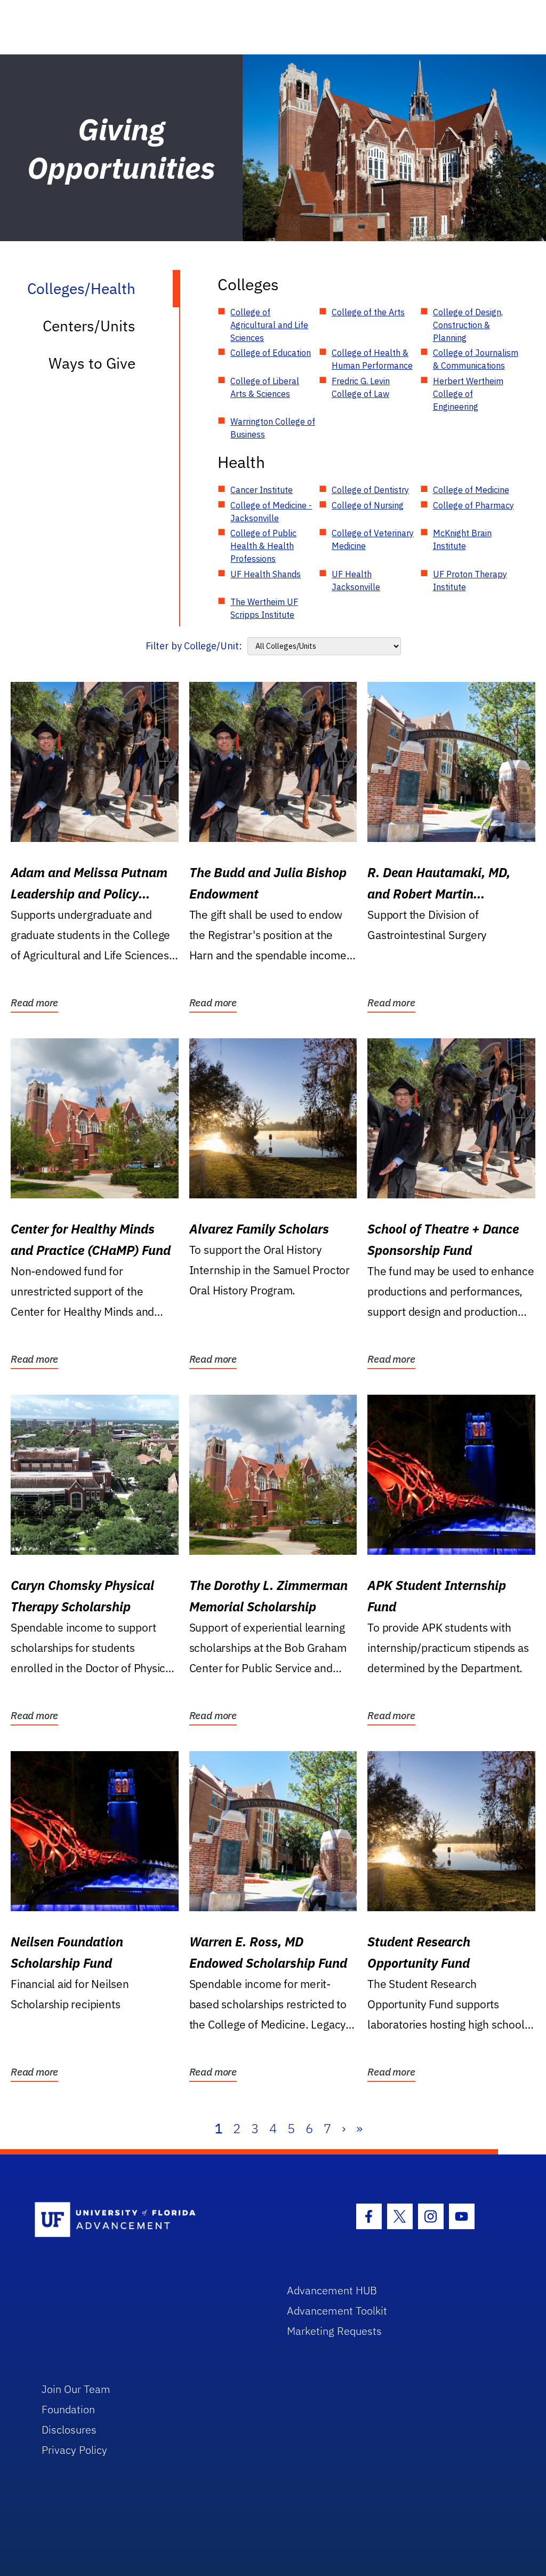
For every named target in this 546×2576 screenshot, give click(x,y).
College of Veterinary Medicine (373, 539)
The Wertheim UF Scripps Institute (264, 608)
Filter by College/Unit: (194, 646)
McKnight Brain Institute (462, 539)
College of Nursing (368, 505)
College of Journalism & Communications (476, 359)
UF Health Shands (266, 574)
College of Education (271, 353)
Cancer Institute (262, 490)
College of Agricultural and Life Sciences (269, 325)
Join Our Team (76, 2389)
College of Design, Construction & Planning (468, 325)
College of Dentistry (370, 490)
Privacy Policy (74, 2450)
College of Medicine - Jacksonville (271, 512)
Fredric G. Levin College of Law (361, 387)
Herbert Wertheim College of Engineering (468, 394)
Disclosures (69, 2430)
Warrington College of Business (273, 428)
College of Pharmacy (473, 505)
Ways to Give (92, 363)
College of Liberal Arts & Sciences (265, 387)
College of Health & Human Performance (372, 359)
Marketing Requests (334, 2331)
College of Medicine (471, 490)
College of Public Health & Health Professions (263, 546)
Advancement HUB (332, 2290)
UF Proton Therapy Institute (470, 581)
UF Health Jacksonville (356, 581)
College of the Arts (368, 312)
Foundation (68, 2409)
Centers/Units (89, 326)
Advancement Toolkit (337, 2311)
